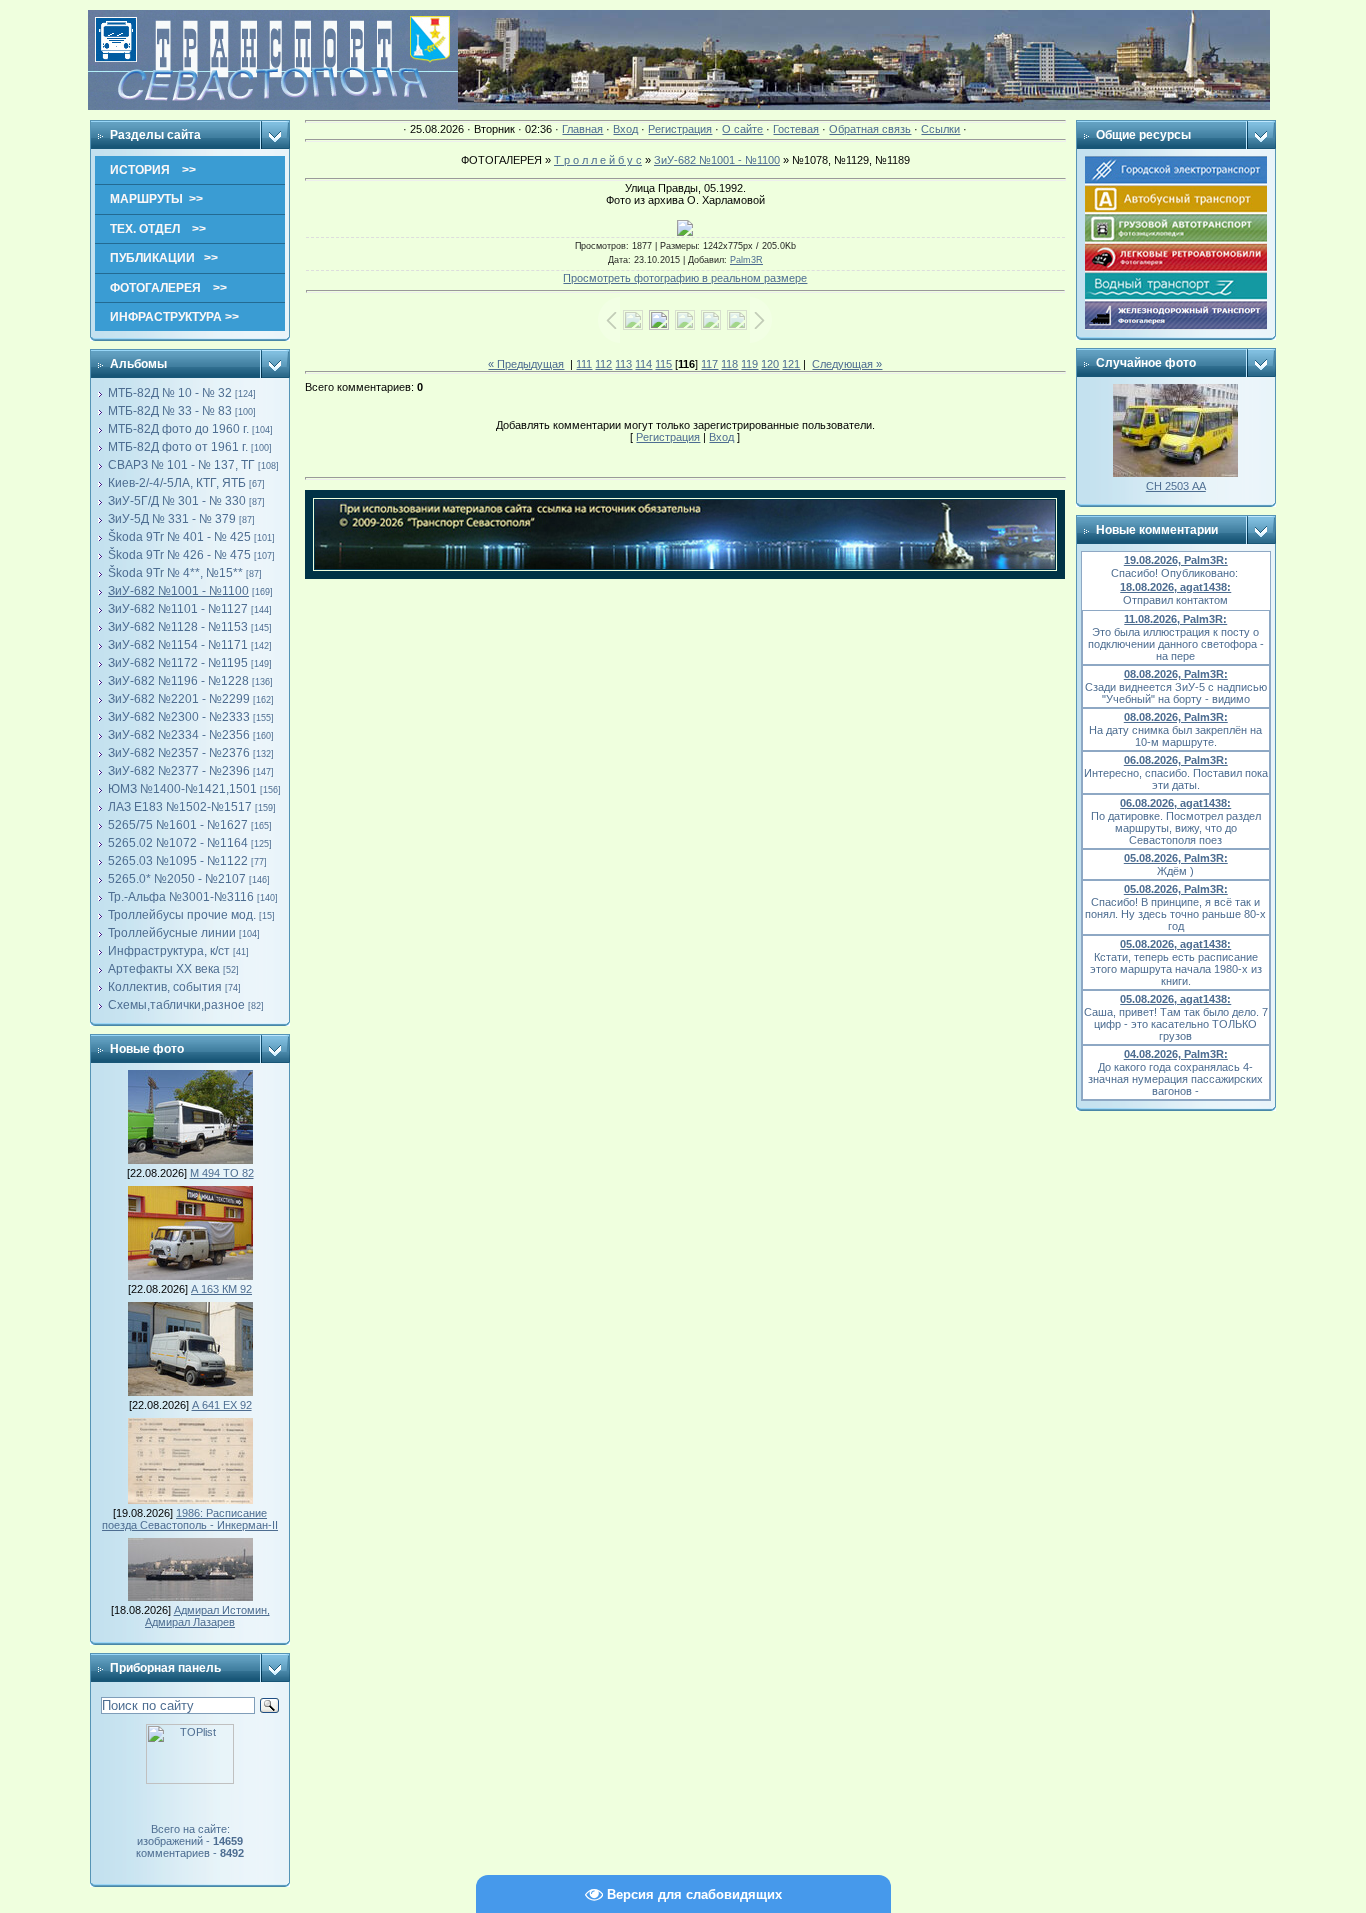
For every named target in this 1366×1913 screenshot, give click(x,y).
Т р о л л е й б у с (598, 160)
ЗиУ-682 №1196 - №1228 (178, 681)
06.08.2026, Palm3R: (1176, 760)
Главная (582, 129)
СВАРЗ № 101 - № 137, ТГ (181, 465)
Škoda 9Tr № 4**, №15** (175, 573)
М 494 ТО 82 (222, 1173)
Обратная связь (870, 129)
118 (729, 364)
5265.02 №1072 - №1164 (178, 843)
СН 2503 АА (1176, 486)
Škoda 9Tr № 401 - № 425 (179, 537)
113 (623, 364)
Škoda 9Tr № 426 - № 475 (179, 555)
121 (791, 364)
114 (643, 364)
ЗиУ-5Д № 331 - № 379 (172, 519)
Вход (625, 129)
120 (770, 364)
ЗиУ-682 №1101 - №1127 (178, 609)
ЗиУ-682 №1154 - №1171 (178, 645)
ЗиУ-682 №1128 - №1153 (178, 627)
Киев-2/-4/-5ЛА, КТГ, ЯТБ (177, 483)
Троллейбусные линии (172, 933)
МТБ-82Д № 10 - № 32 (170, 393)
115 (663, 364)
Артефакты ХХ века (164, 969)
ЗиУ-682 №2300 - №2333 (179, 717)
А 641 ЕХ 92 (222, 1405)
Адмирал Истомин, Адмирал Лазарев (207, 1616)
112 (603, 364)
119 (749, 364)
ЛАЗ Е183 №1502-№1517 (180, 807)
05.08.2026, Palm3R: (1176, 858)
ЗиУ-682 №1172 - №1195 (178, 663)
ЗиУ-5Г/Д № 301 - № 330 (177, 501)
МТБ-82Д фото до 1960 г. (178, 429)
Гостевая (796, 129)
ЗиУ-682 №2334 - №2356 (179, 735)
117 (709, 364)
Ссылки (940, 129)
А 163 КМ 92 (221, 1289)
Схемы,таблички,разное (176, 1005)
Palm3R (746, 260)
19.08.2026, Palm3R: (1176, 560)
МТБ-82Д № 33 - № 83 (170, 411)
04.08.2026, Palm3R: (1176, 1054)
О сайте (742, 129)
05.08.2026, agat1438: (1175, 944)
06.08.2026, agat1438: (1175, 803)
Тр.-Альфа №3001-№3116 (181, 897)
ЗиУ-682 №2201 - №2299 (179, 699)
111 (584, 364)
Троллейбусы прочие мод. (182, 915)
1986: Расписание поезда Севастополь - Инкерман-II (190, 1519)
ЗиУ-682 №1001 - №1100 (178, 591)
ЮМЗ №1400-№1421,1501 (182, 789)
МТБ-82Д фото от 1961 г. (178, 447)
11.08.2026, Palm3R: (1175, 619)
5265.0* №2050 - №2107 (177, 879)
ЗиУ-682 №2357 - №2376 (179, 753)
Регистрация (680, 129)
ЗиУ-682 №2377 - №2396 (179, 771)
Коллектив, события (165, 987)
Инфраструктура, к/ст (169, 951)
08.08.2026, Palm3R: (1176, 674)
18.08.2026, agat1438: (1175, 587)
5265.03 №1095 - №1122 (178, 861)
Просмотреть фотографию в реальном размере (685, 278)
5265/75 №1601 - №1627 (178, 825)
